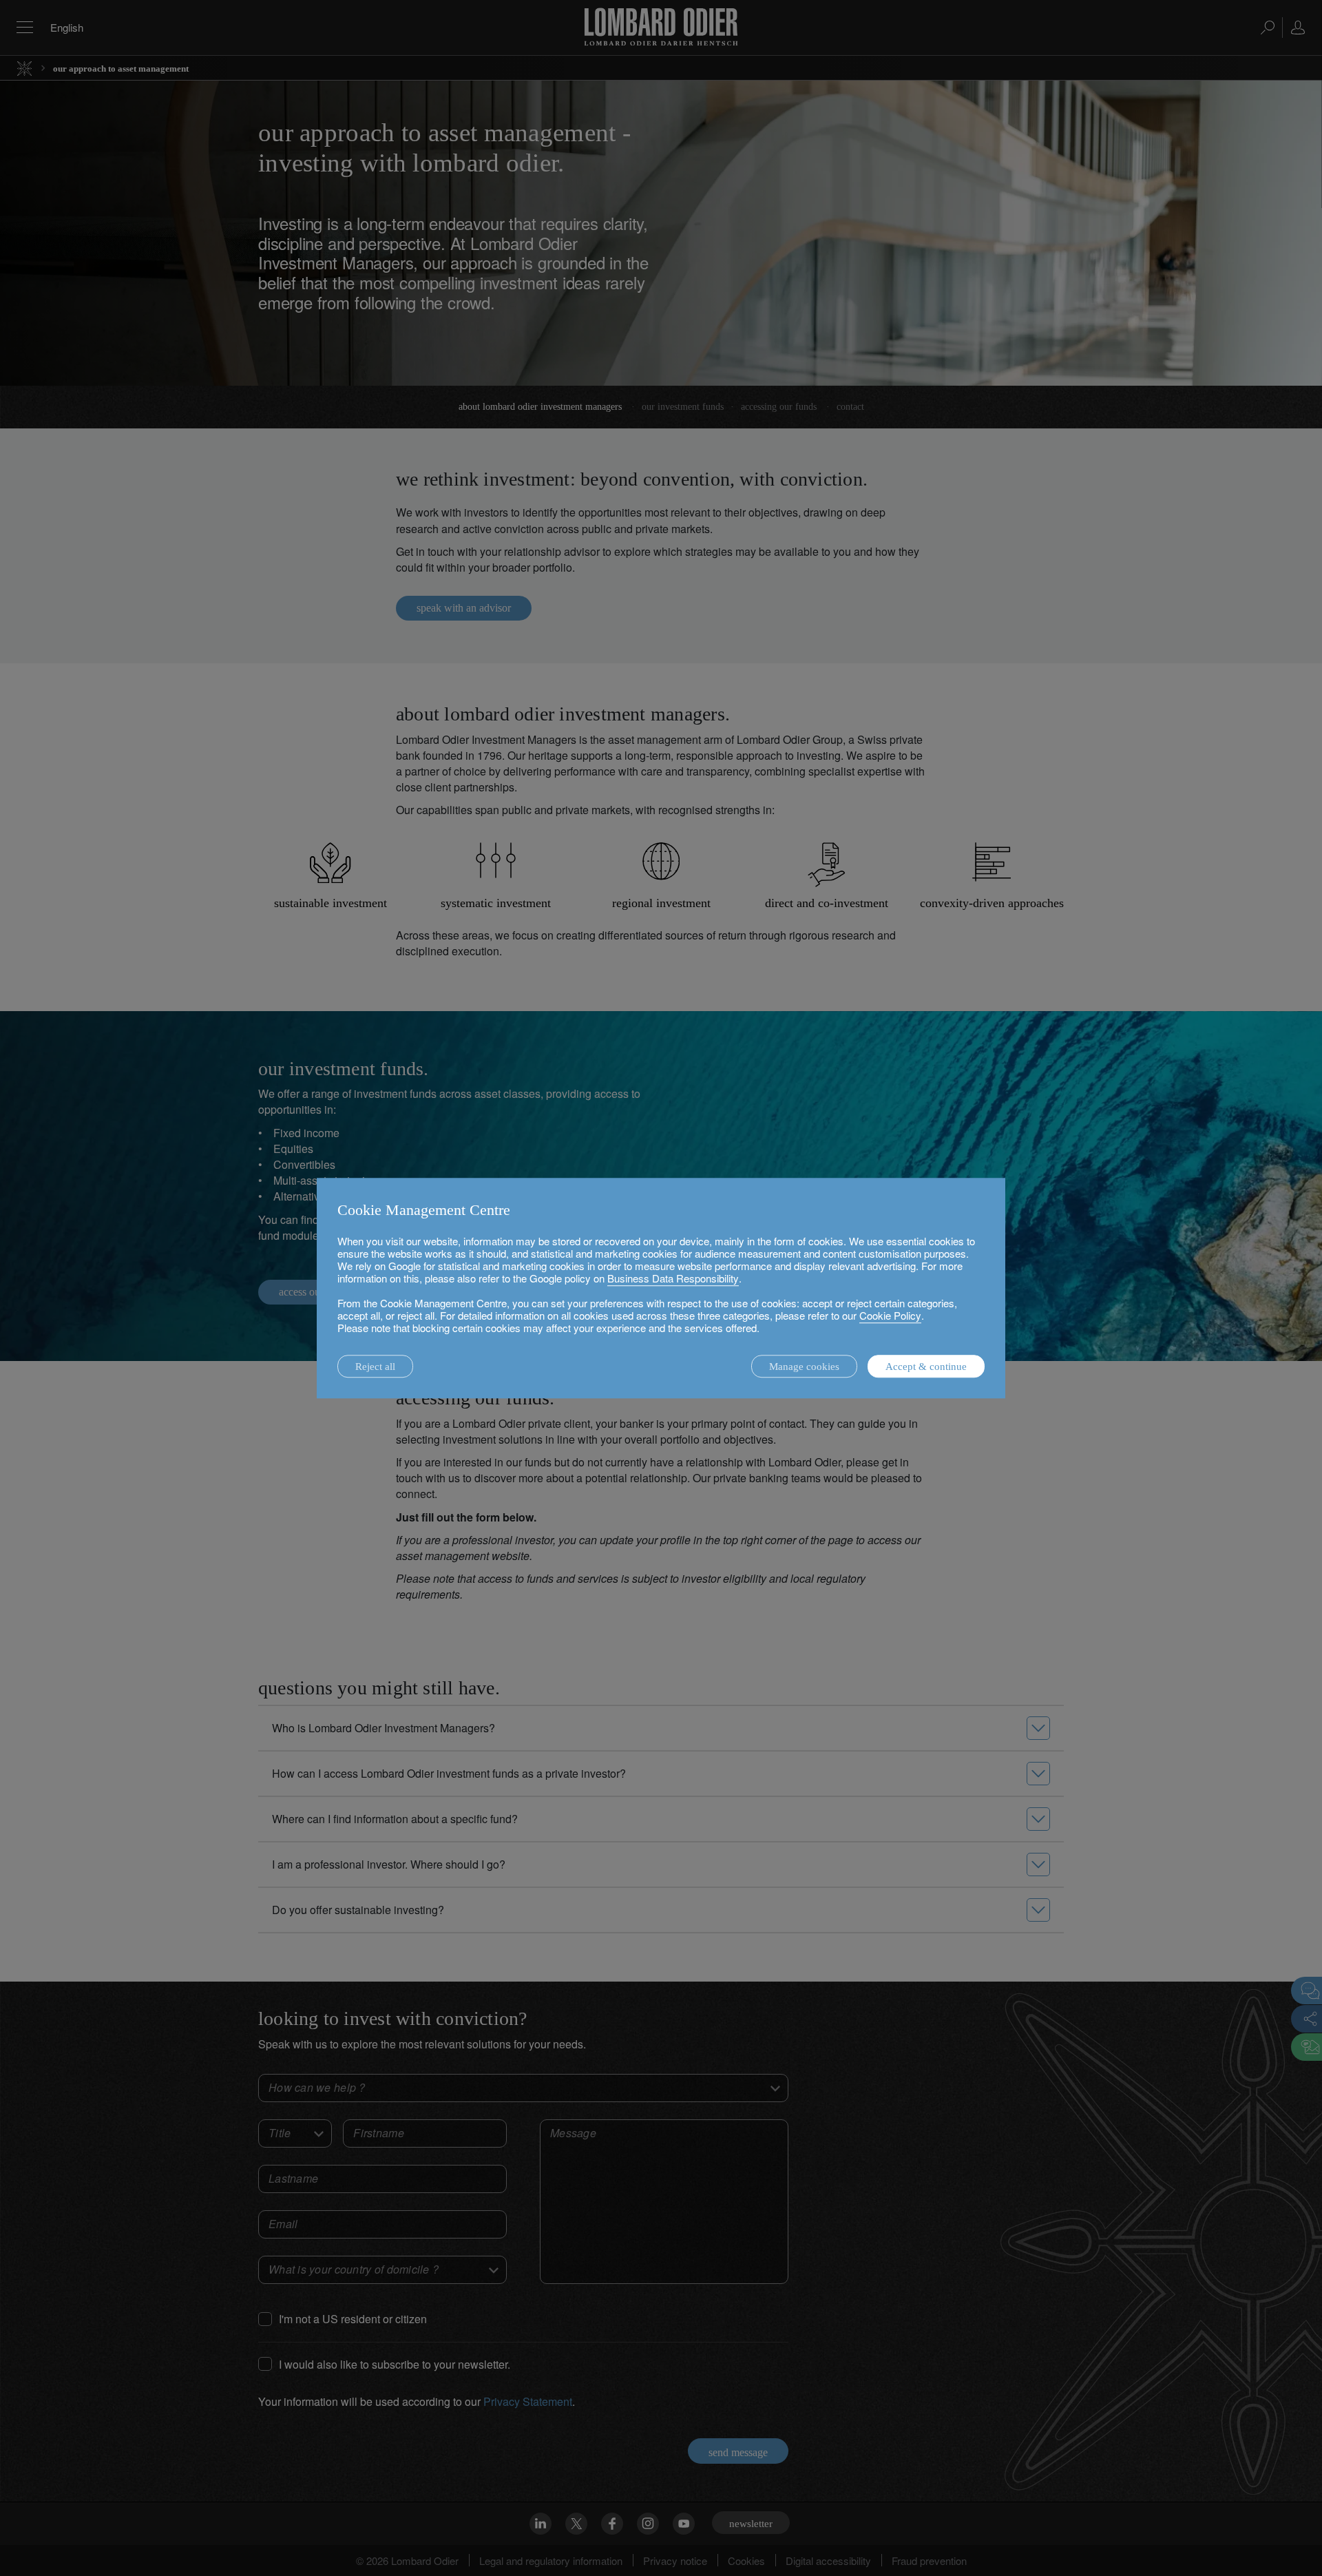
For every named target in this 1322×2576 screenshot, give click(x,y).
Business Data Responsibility (673, 1278)
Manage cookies (804, 1367)
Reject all (375, 1367)
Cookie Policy (890, 1315)
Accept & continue (926, 1367)
